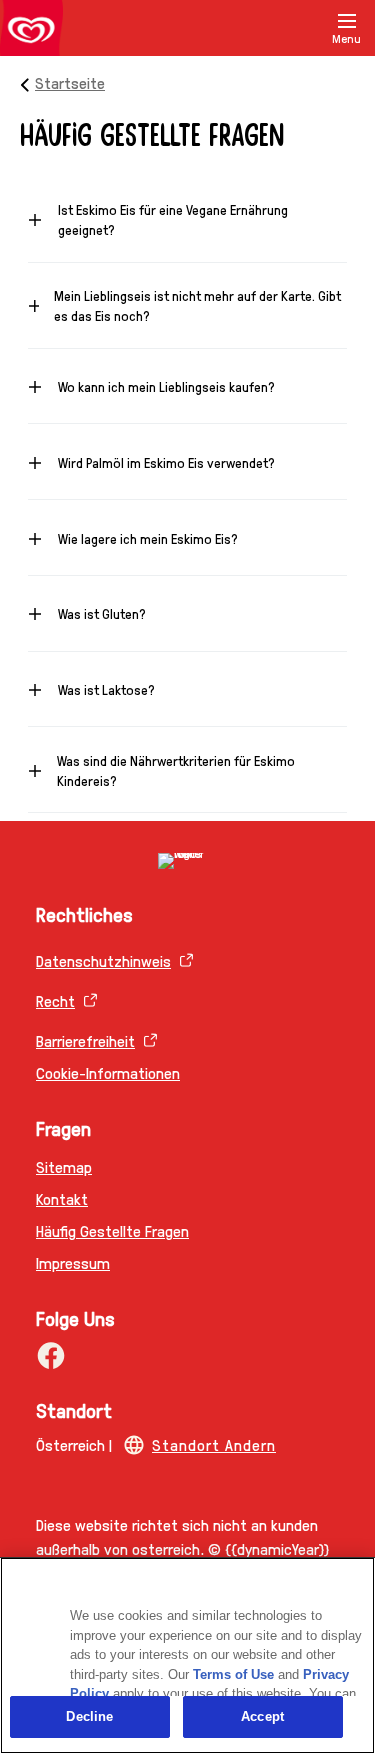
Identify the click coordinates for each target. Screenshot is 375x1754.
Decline (89, 1716)
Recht (55, 1000)
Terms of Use (233, 1674)
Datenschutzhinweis (103, 960)
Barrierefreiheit (85, 1040)
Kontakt (62, 1198)
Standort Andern (214, 1444)
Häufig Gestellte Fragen (112, 1230)
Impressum (73, 1262)
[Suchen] (297, 28)
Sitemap (64, 1166)
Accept (262, 1716)
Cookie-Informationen (108, 1072)
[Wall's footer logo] (187, 861)
